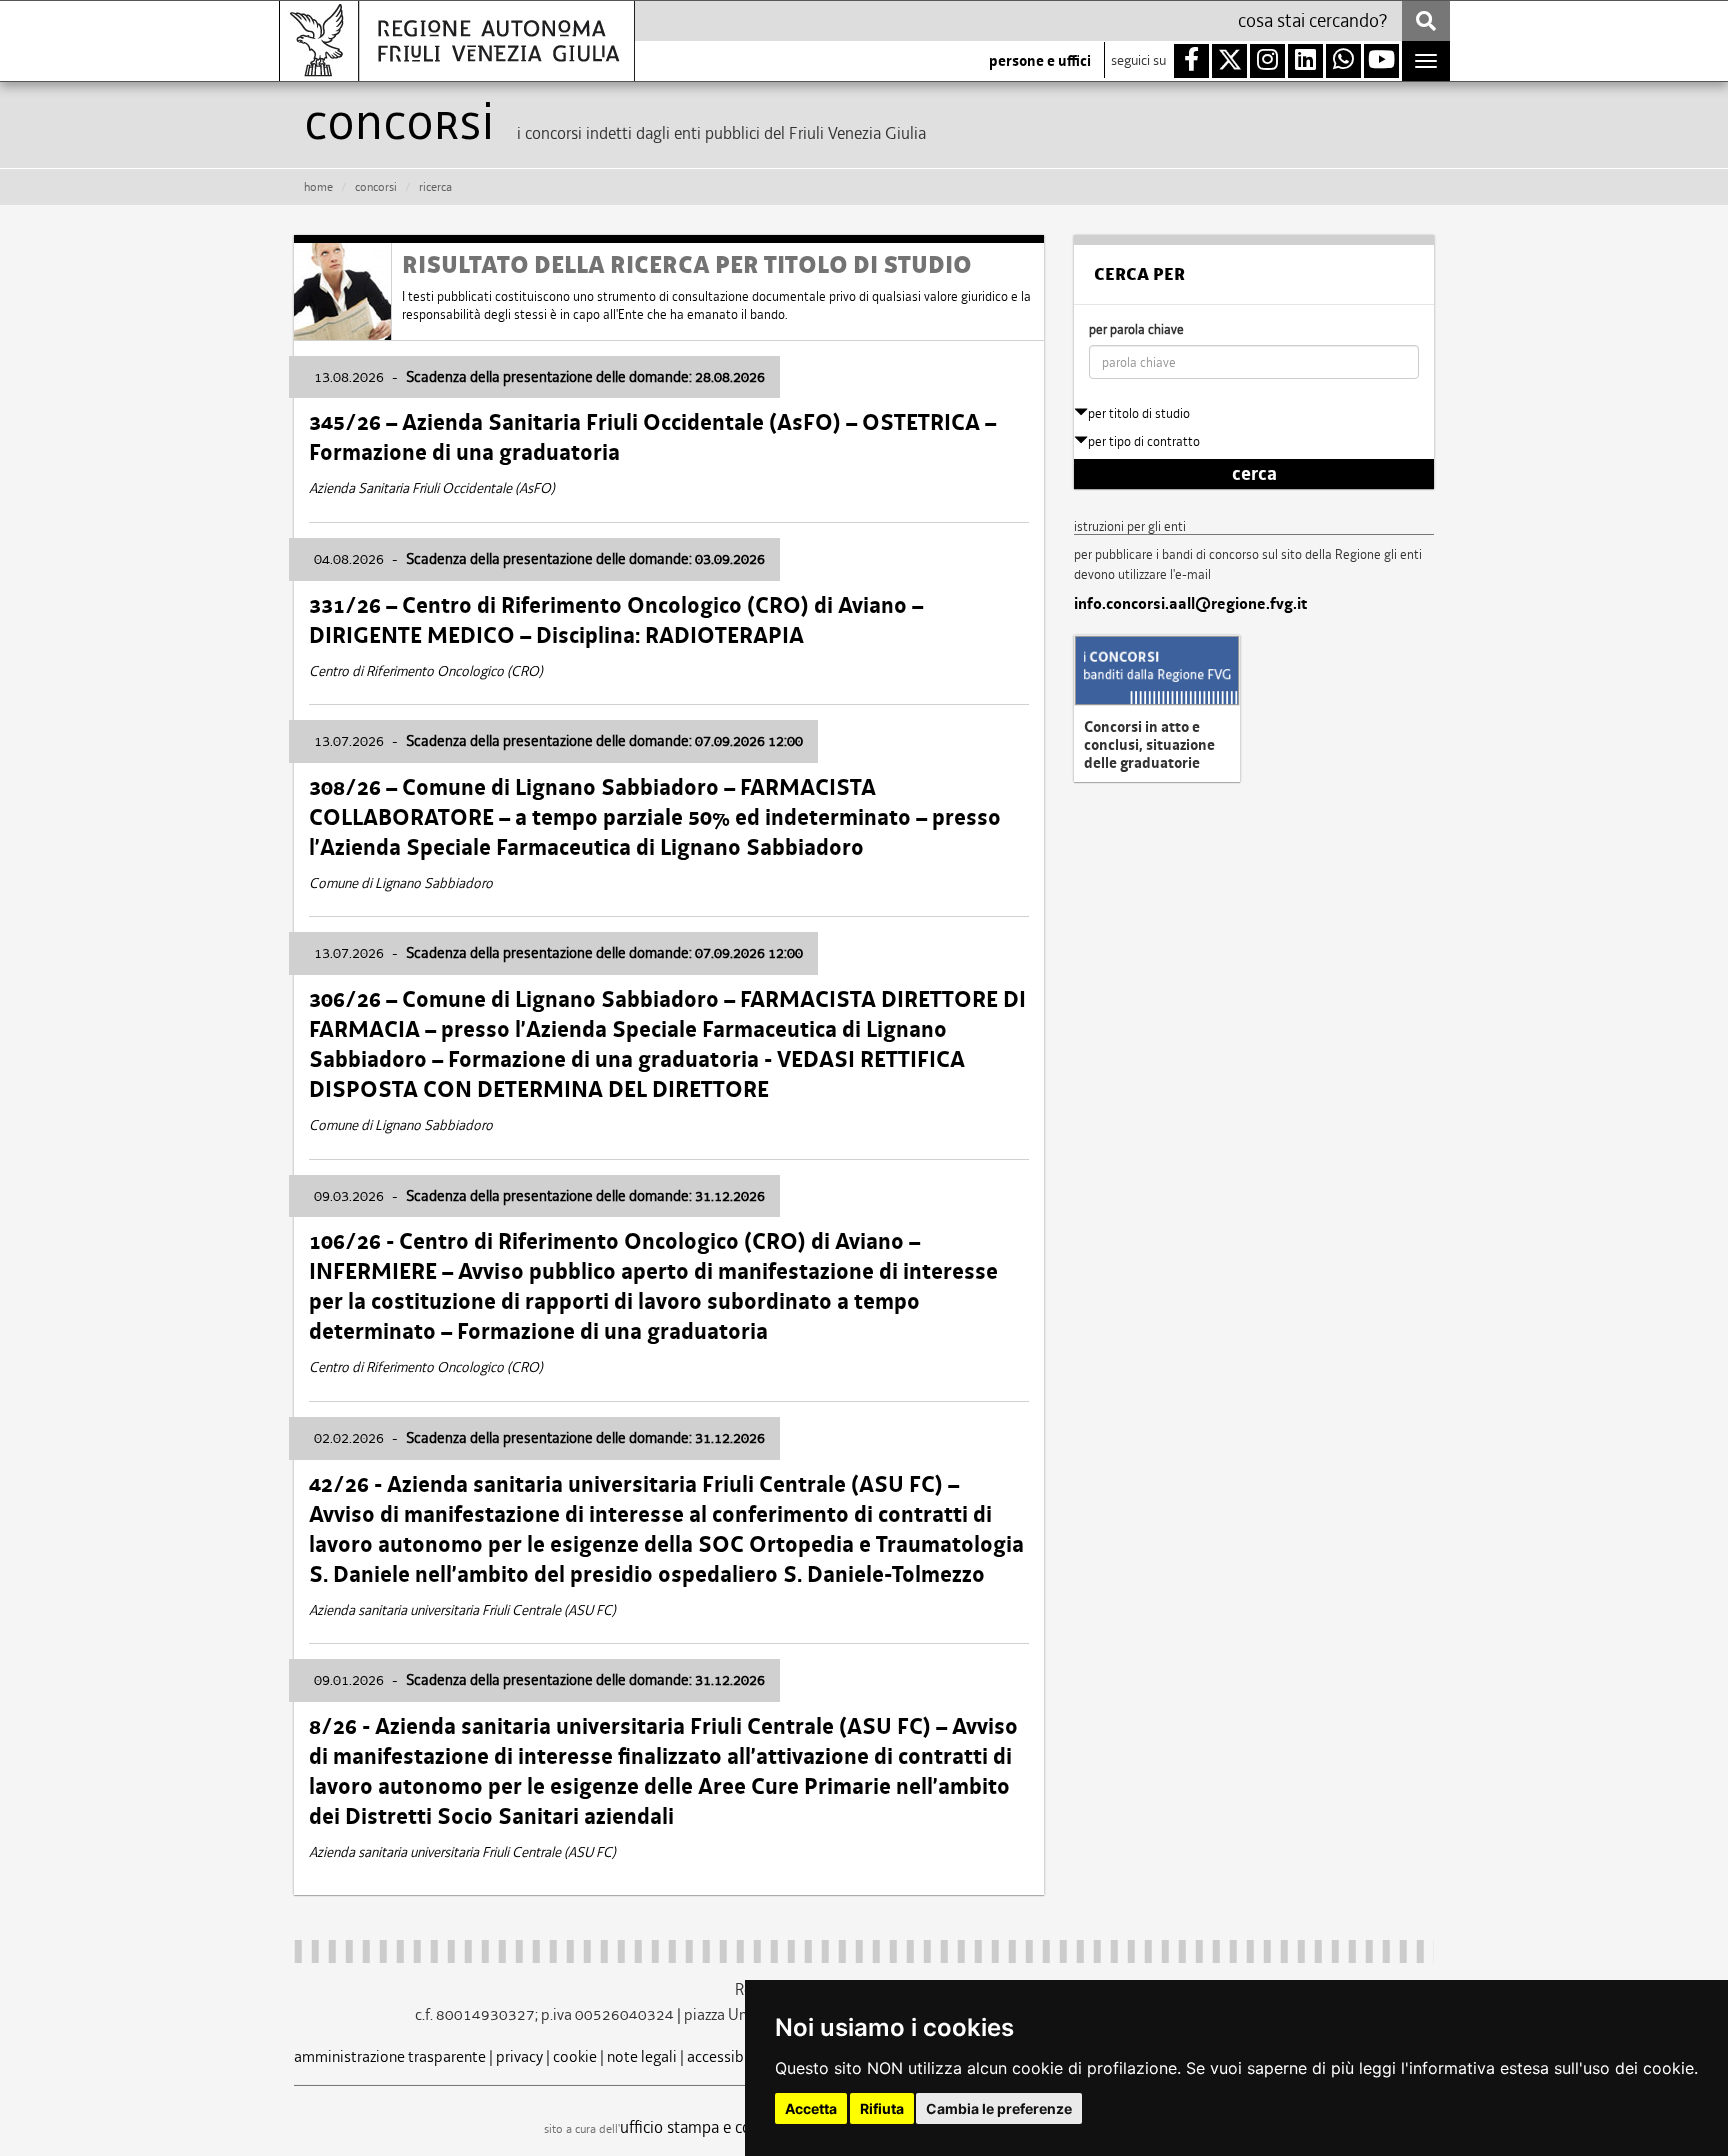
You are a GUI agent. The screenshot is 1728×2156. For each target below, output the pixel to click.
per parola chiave (1136, 329)
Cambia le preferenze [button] (999, 2108)
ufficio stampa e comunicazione (729, 2127)
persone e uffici (1040, 61)
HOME (318, 187)
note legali (642, 2056)
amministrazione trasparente (390, 2056)
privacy (519, 2056)
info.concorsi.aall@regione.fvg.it (1190, 604)
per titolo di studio (1139, 413)
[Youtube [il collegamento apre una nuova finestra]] (1381, 61)
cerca (1254, 474)
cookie (575, 2056)
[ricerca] (1426, 21)
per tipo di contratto (1144, 441)
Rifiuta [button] (882, 2108)
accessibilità (728, 2056)
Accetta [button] (811, 2108)
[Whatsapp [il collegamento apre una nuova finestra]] (1343, 61)
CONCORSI (376, 187)
